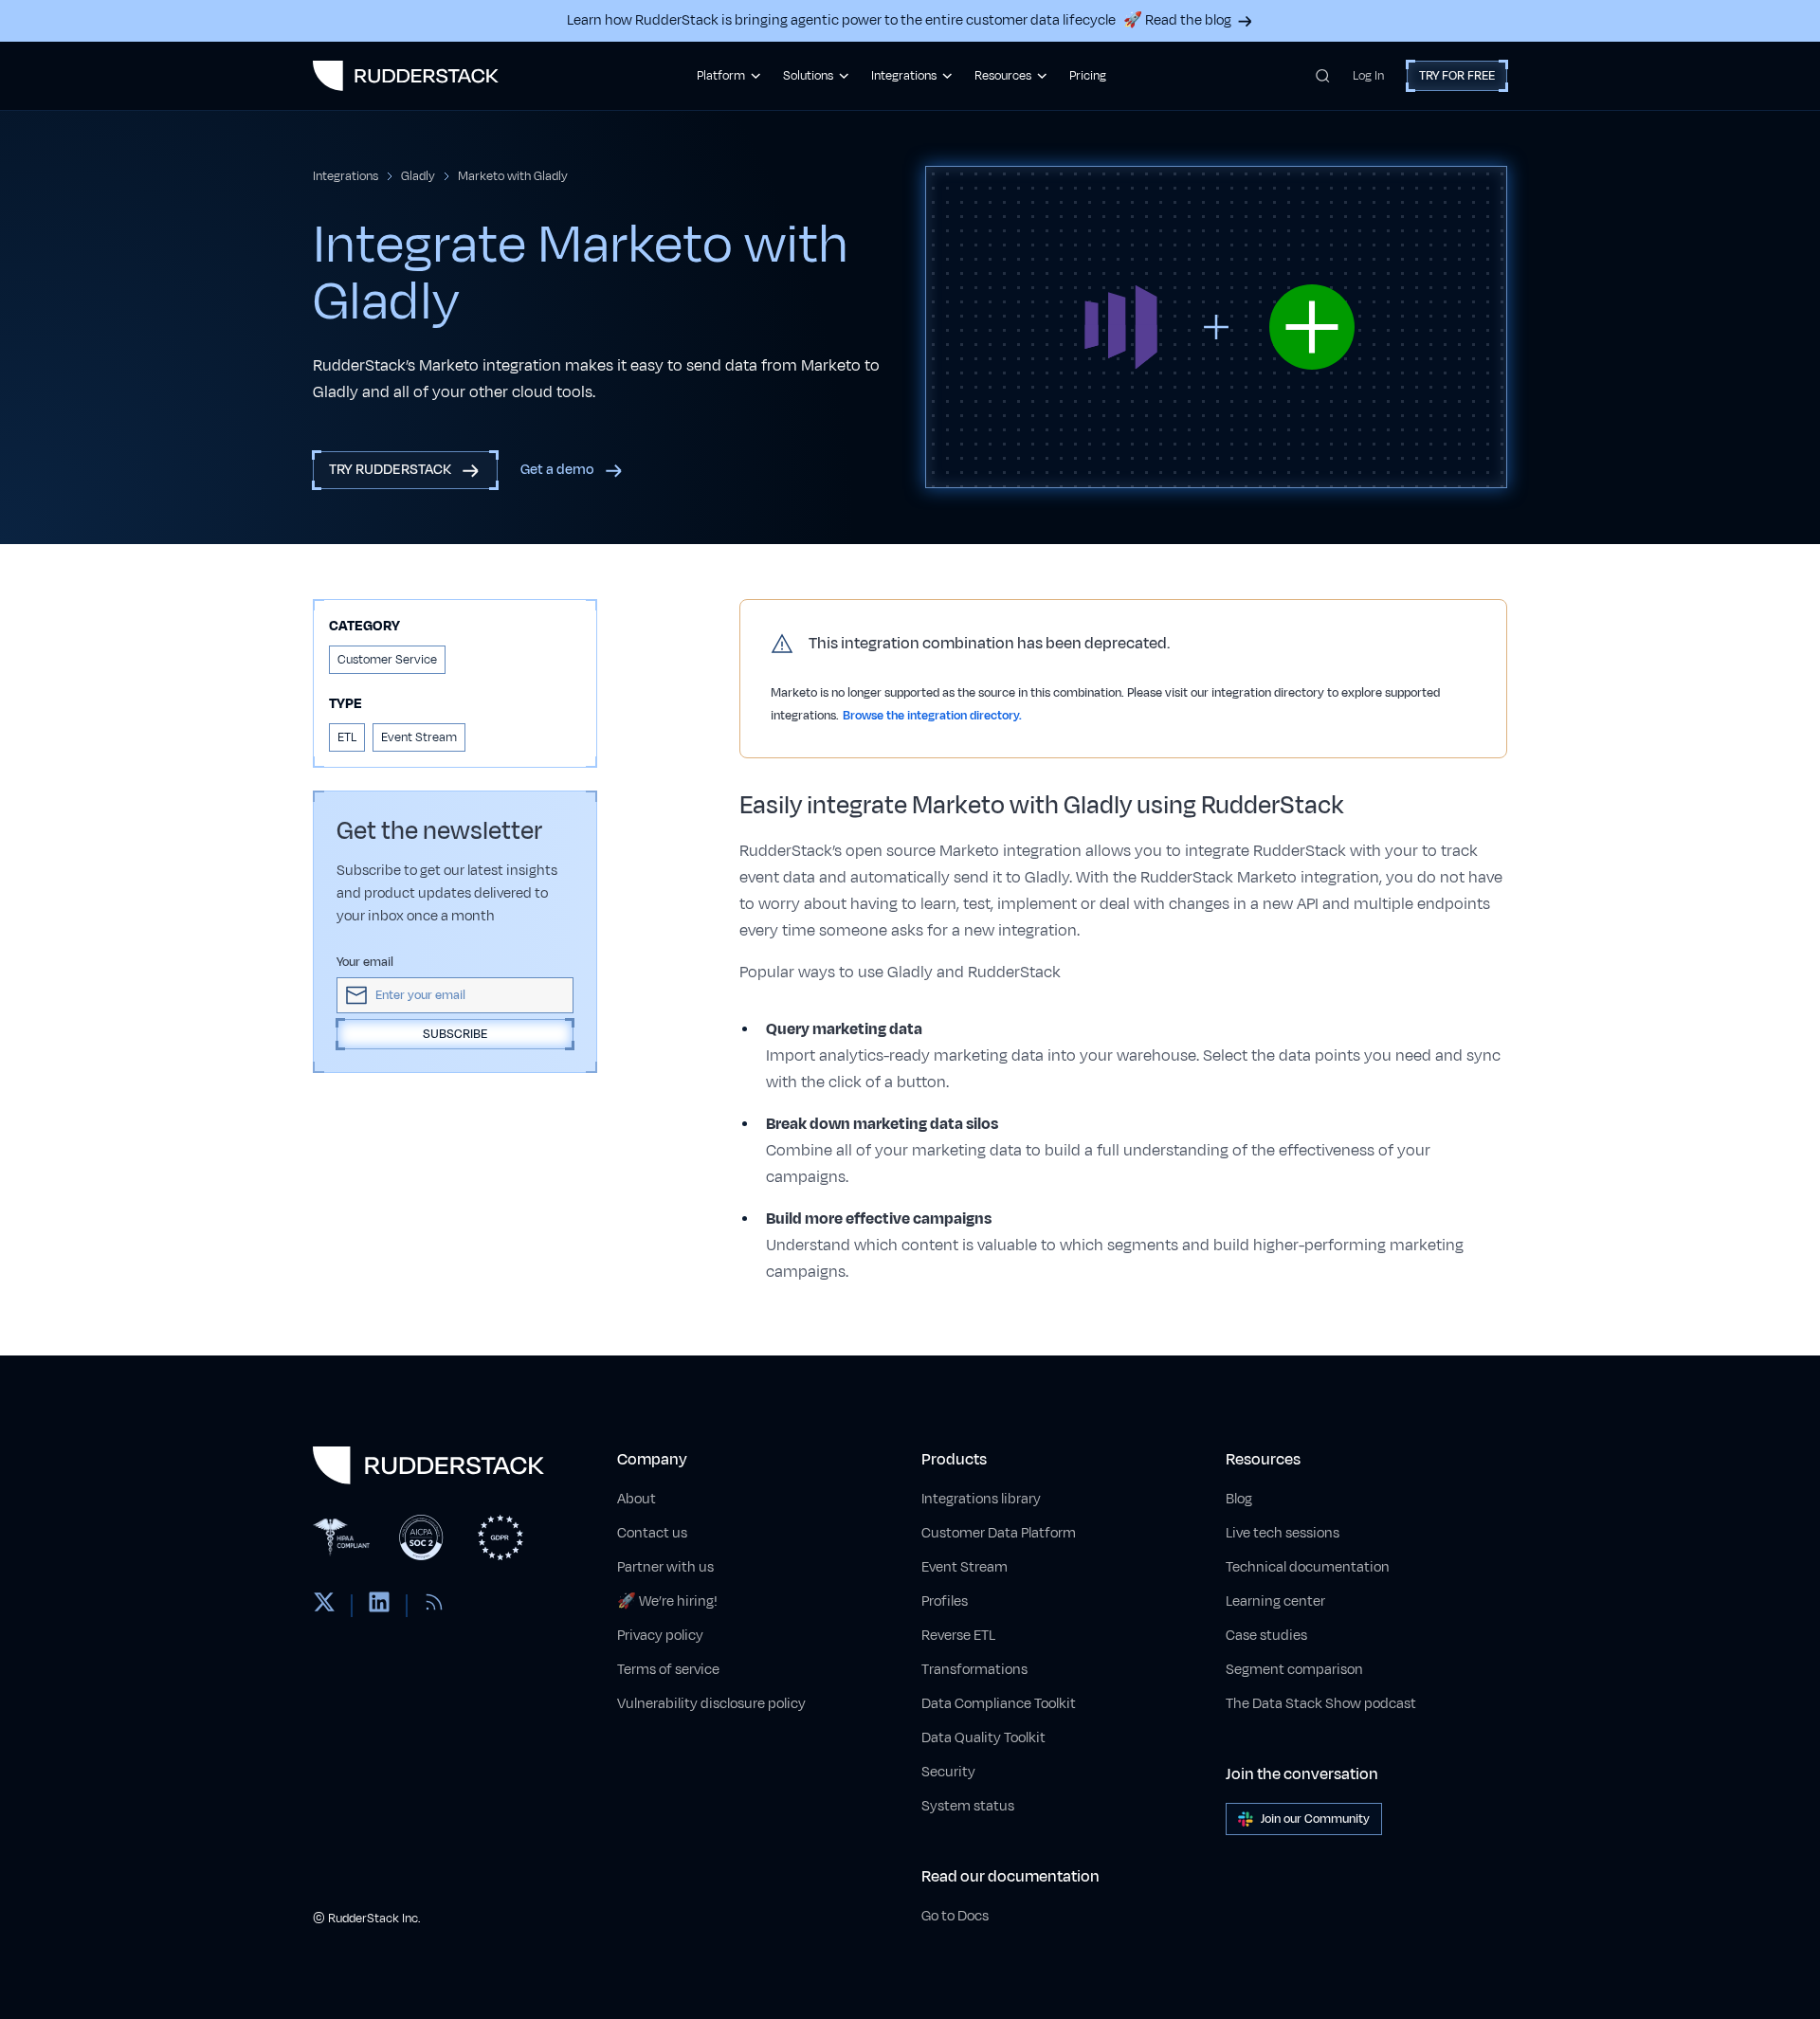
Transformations (974, 1670)
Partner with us (665, 1567)
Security (948, 1772)
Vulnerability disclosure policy (711, 1704)
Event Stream (965, 1567)
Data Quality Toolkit (983, 1738)
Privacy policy (660, 1636)
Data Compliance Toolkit (999, 1704)
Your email (365, 962)
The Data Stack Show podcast (1321, 1704)
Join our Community (1315, 1819)
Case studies (1266, 1636)
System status (968, 1806)
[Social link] (324, 1606)
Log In (1368, 76)
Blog (1239, 1499)
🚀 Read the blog (1177, 20)
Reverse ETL (958, 1636)
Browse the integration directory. (932, 716)
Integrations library (981, 1499)
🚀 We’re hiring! (667, 1601)
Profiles (945, 1601)
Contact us (652, 1533)
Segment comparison (1294, 1670)
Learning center (1275, 1601)
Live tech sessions (1283, 1533)
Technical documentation (1308, 1567)
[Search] (1323, 76)
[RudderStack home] (406, 76)
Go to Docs (955, 1916)
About (637, 1499)
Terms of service (668, 1670)
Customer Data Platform (999, 1533)
